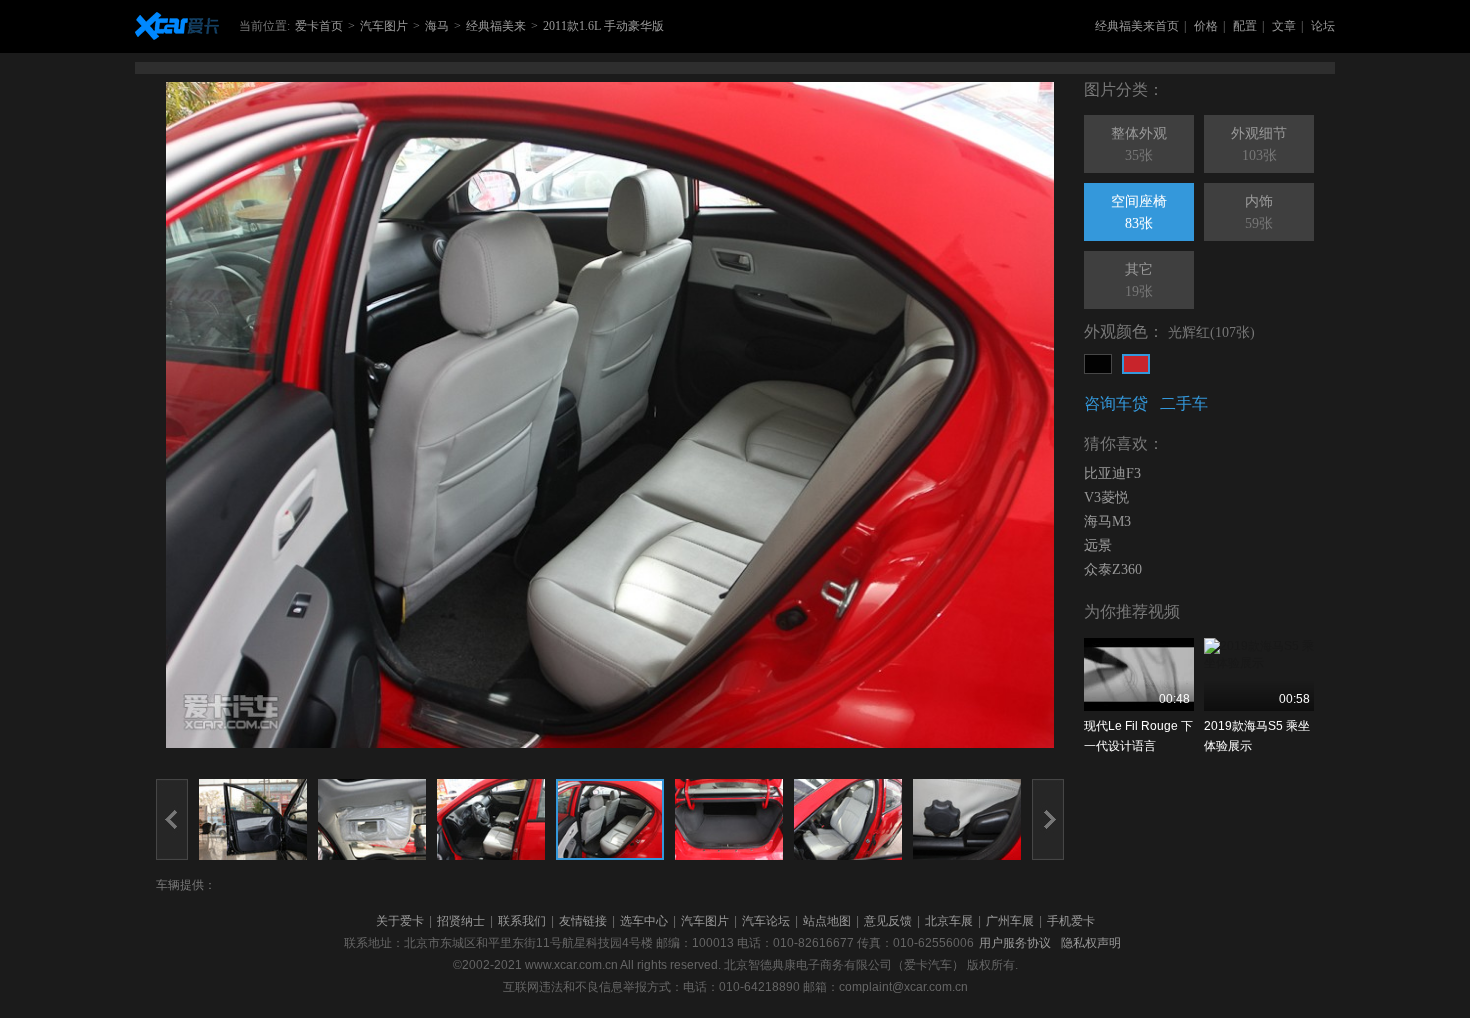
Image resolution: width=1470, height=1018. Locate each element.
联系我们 (522, 921)
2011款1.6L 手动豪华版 (603, 26)
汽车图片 (384, 26)
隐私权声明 (1091, 943)
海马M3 (1107, 521)
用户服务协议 (1015, 943)
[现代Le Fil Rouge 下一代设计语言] (1139, 674)
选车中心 (644, 921)
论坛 (1323, 26)
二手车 (1184, 403)
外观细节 (1259, 144)
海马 (437, 26)
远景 (1098, 545)
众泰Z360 (1113, 569)
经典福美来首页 (1137, 26)
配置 (1245, 26)
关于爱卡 (400, 921)
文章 (1284, 26)
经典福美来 (496, 26)
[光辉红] (1136, 364)
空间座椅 (1139, 212)
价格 (1206, 26)
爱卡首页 (319, 26)
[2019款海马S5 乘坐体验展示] (1259, 674)
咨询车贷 (1116, 403)
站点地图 (827, 921)
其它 (1139, 280)
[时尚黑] (1098, 364)
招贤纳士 (461, 921)
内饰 (1259, 212)
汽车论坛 (766, 921)
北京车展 (949, 921)
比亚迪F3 (1112, 473)
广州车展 (1010, 921)
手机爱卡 (1071, 921)
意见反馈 (888, 921)
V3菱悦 (1106, 497)
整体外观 (1139, 144)
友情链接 (583, 921)
